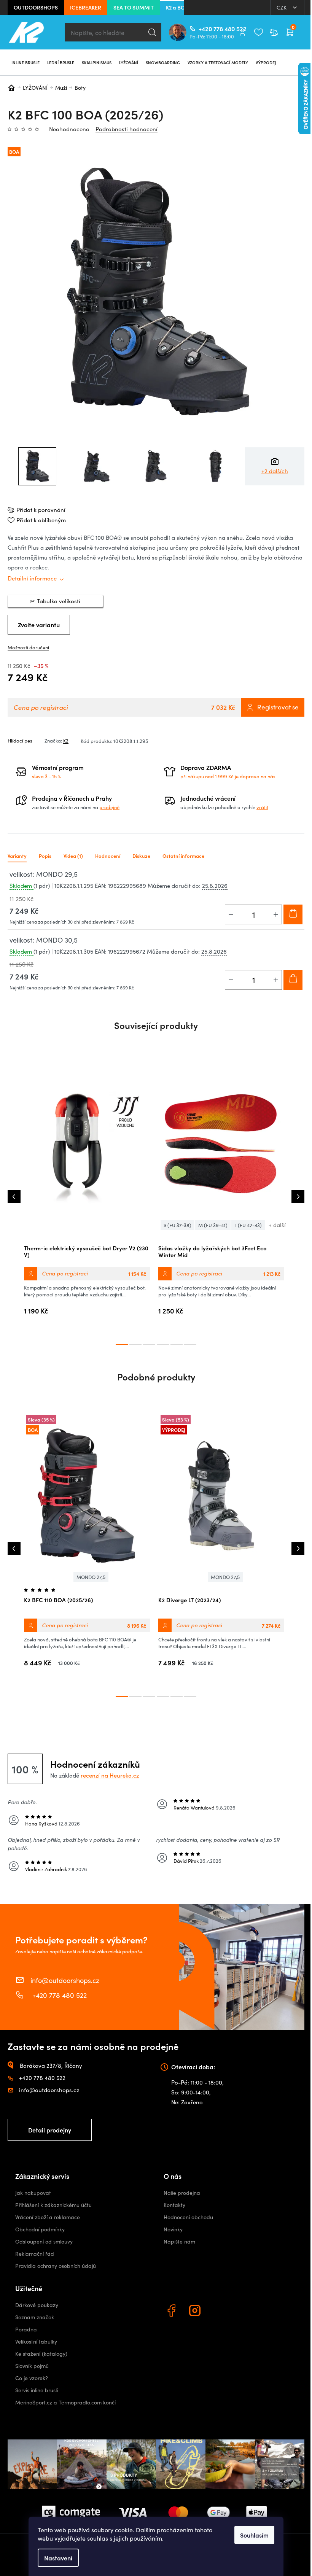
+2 (275, 471)
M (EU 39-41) (213, 1225)
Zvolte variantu (39, 625)
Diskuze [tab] (141, 856)
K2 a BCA (177, 7)
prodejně (109, 807)
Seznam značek (35, 2317)
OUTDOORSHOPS (36, 7)
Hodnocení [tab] (108, 856)
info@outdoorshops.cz (65, 1980)
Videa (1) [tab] (73, 856)
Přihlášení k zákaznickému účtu (53, 2205)
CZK (282, 7)
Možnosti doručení (28, 647)
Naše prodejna (182, 2193)
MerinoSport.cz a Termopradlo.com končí (65, 2402)
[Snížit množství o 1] (231, 914)
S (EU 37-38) (177, 1225)
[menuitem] (25, 62)
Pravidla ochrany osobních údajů (56, 2266)
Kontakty (174, 2205)
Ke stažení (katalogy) (41, 2354)
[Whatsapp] (220, 2312)
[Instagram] (196, 2312)
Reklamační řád (35, 2254)
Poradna (26, 2329)
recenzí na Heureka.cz (110, 1775)
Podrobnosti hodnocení (127, 129)
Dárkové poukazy (37, 2305)
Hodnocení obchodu (188, 2217)
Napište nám (179, 2241)
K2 (66, 741)
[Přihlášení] (242, 32)
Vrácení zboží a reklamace (48, 2217)
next (298, 1197)
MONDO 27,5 (91, 1577)
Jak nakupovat (33, 2193)
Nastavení (58, 2558)
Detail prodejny (50, 2130)
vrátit (262, 807)
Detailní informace (32, 578)
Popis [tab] (45, 856)
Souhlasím (254, 2535)
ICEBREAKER (86, 7)
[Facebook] (172, 2312)
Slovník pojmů (32, 2366)
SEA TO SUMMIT (134, 7)
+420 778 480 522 (202, 29)
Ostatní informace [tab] (183, 856)
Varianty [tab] (17, 856)
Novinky (173, 2229)
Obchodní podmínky (40, 2229)
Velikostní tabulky (36, 2341)
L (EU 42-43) (248, 1225)
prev (14, 1197)
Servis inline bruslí (37, 2390)
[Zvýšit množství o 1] (276, 914)
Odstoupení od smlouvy (44, 2241)
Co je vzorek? (32, 2378)
